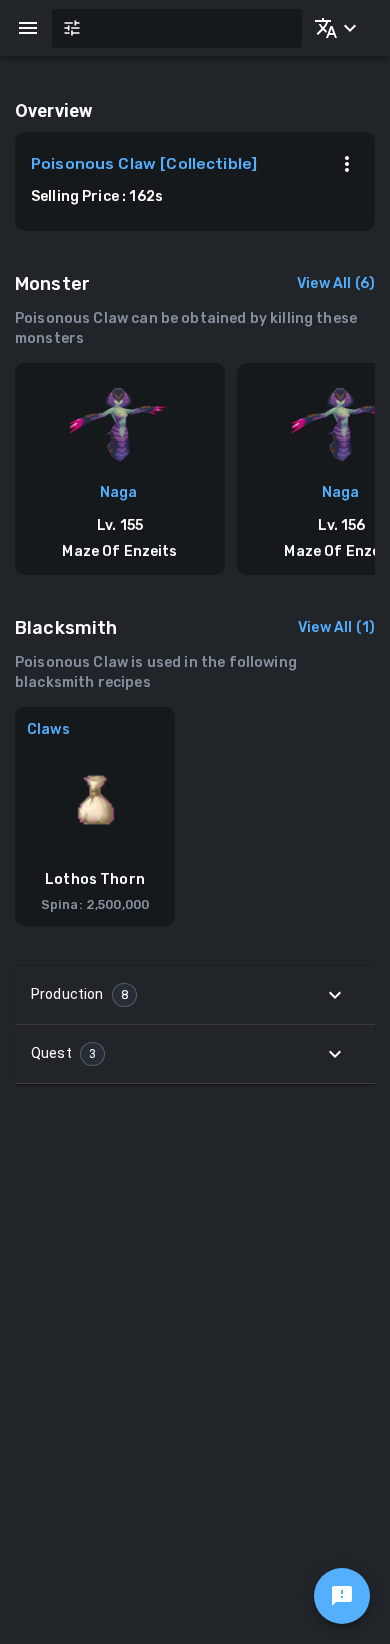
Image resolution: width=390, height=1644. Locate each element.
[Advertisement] (195, 1299)
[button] (332, 28)
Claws (48, 729)
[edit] (342, 1596)
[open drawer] (28, 28)
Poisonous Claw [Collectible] (144, 164)
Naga (119, 492)
